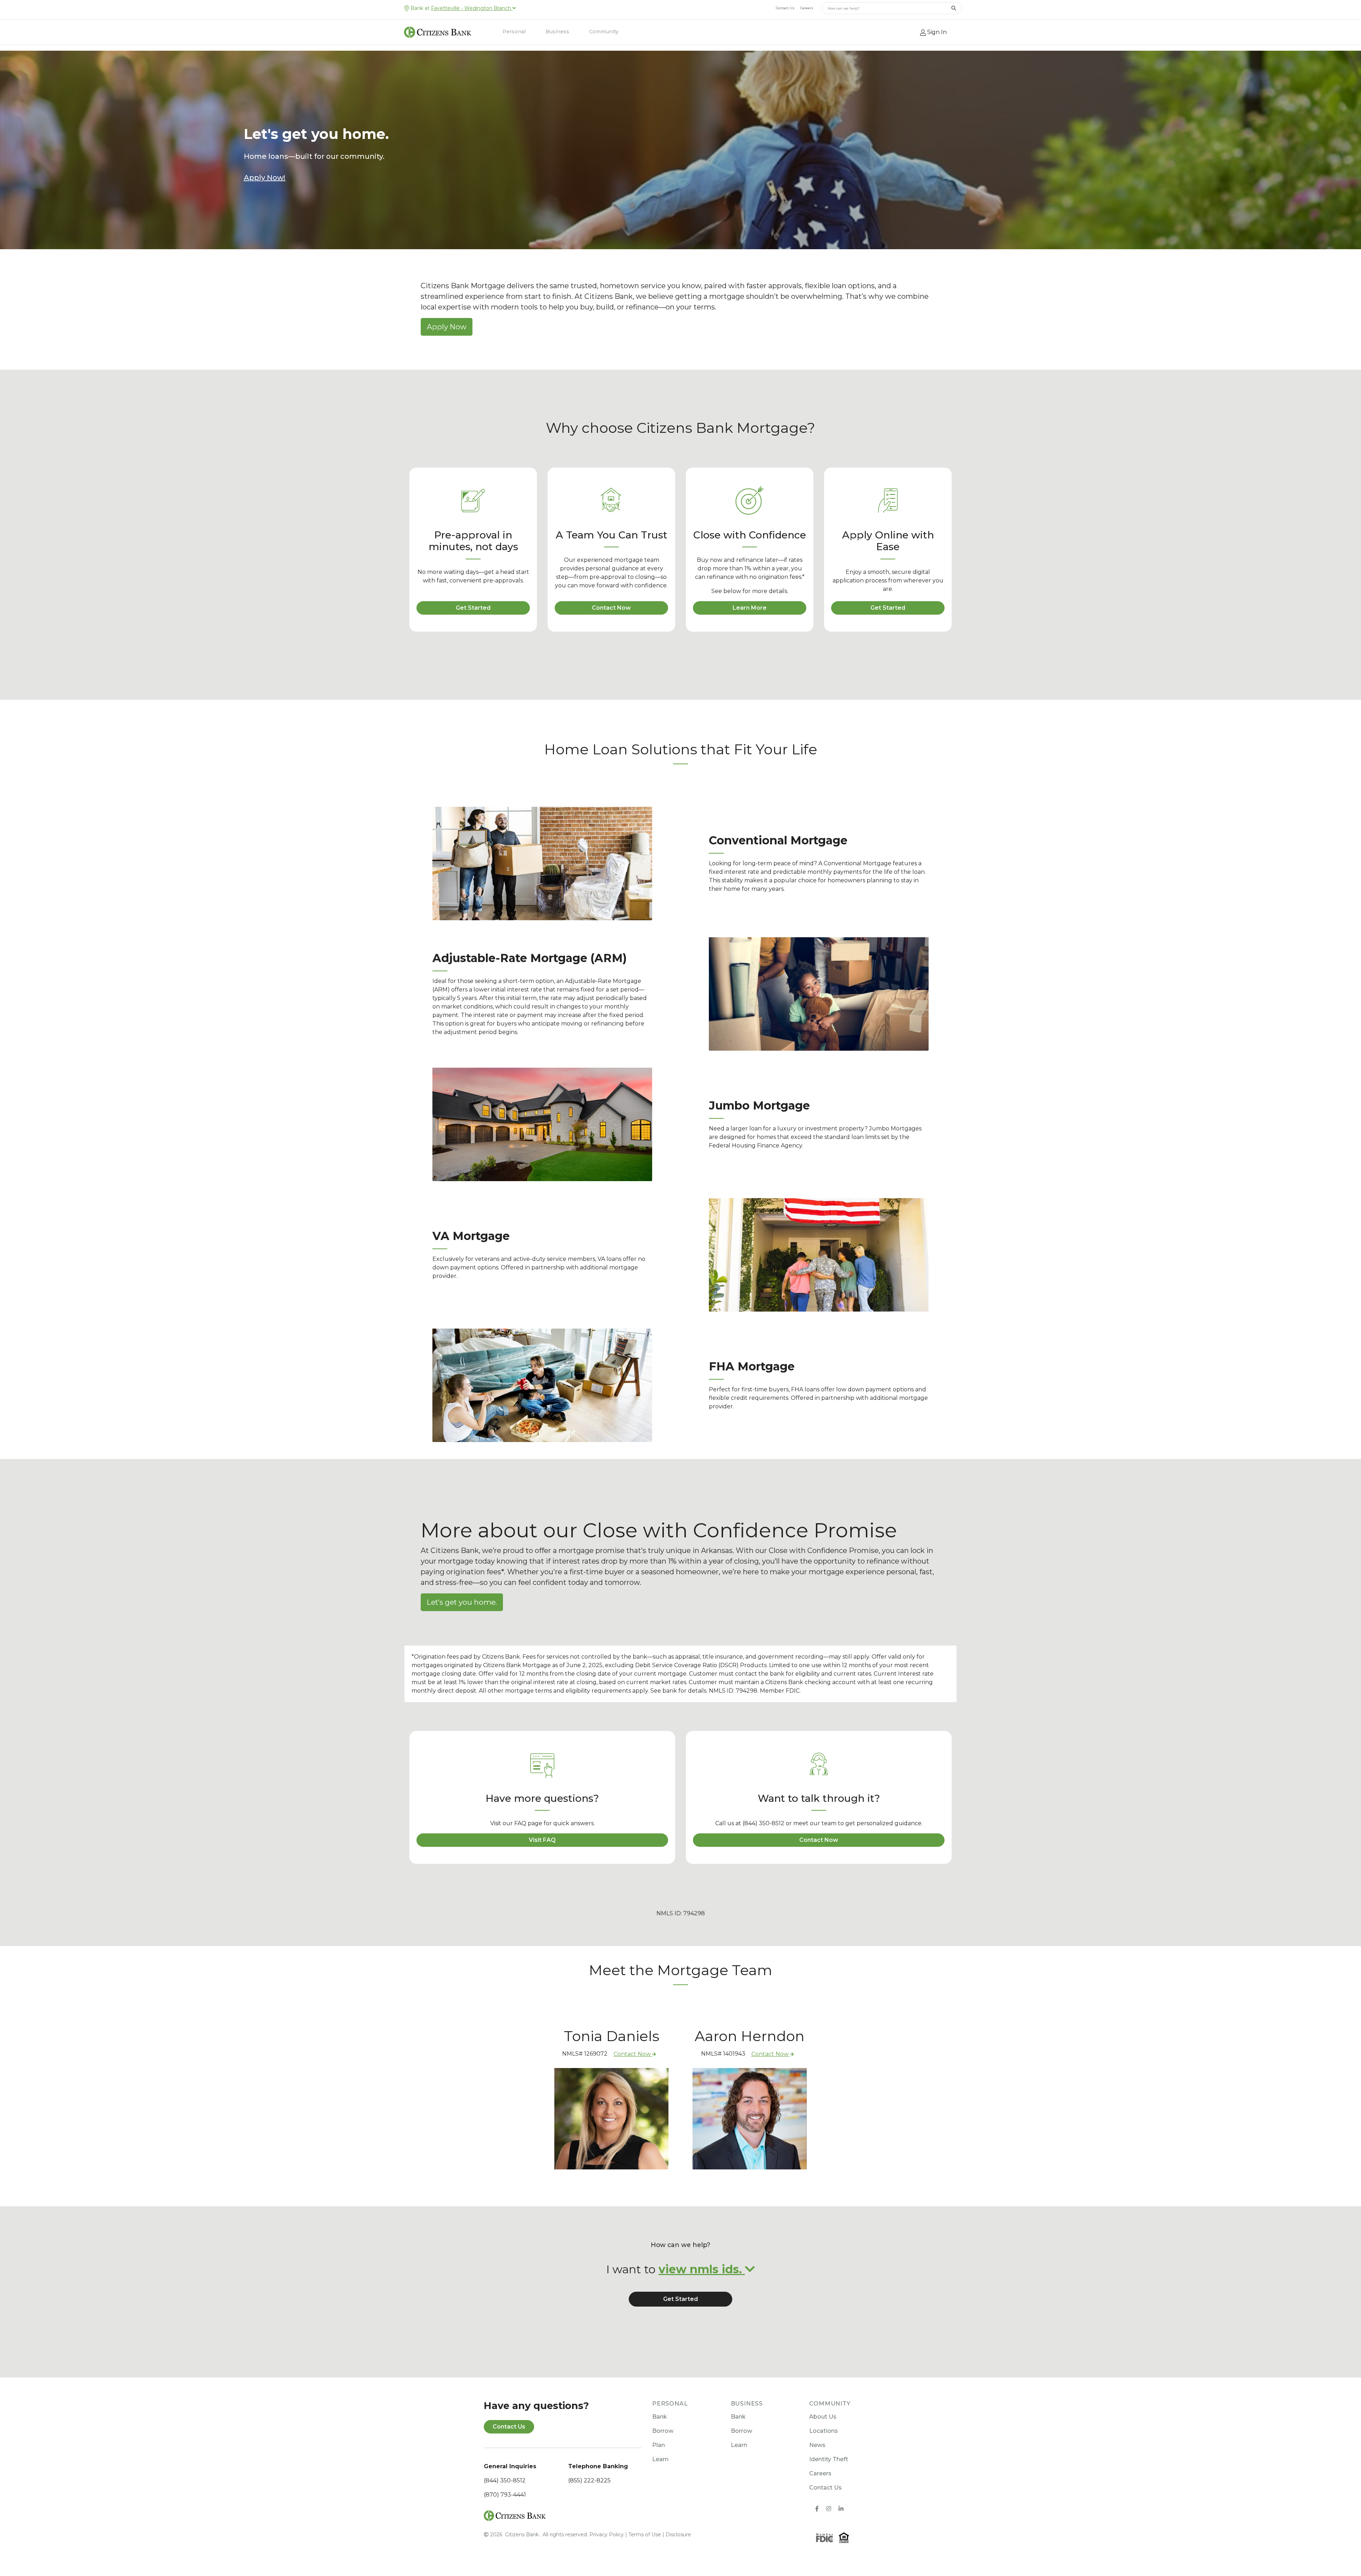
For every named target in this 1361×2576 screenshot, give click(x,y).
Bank (660, 2417)
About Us (823, 2417)
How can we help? (680, 2245)
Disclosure (678, 2535)
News (817, 2445)
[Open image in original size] (515, 2515)
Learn (660, 2459)
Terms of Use (645, 2535)
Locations (824, 2431)
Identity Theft (829, 2459)
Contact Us (785, 8)
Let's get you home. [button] (462, 1602)
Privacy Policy (607, 2535)
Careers (807, 8)
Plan (659, 2445)
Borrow (663, 2431)
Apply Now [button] (447, 327)
